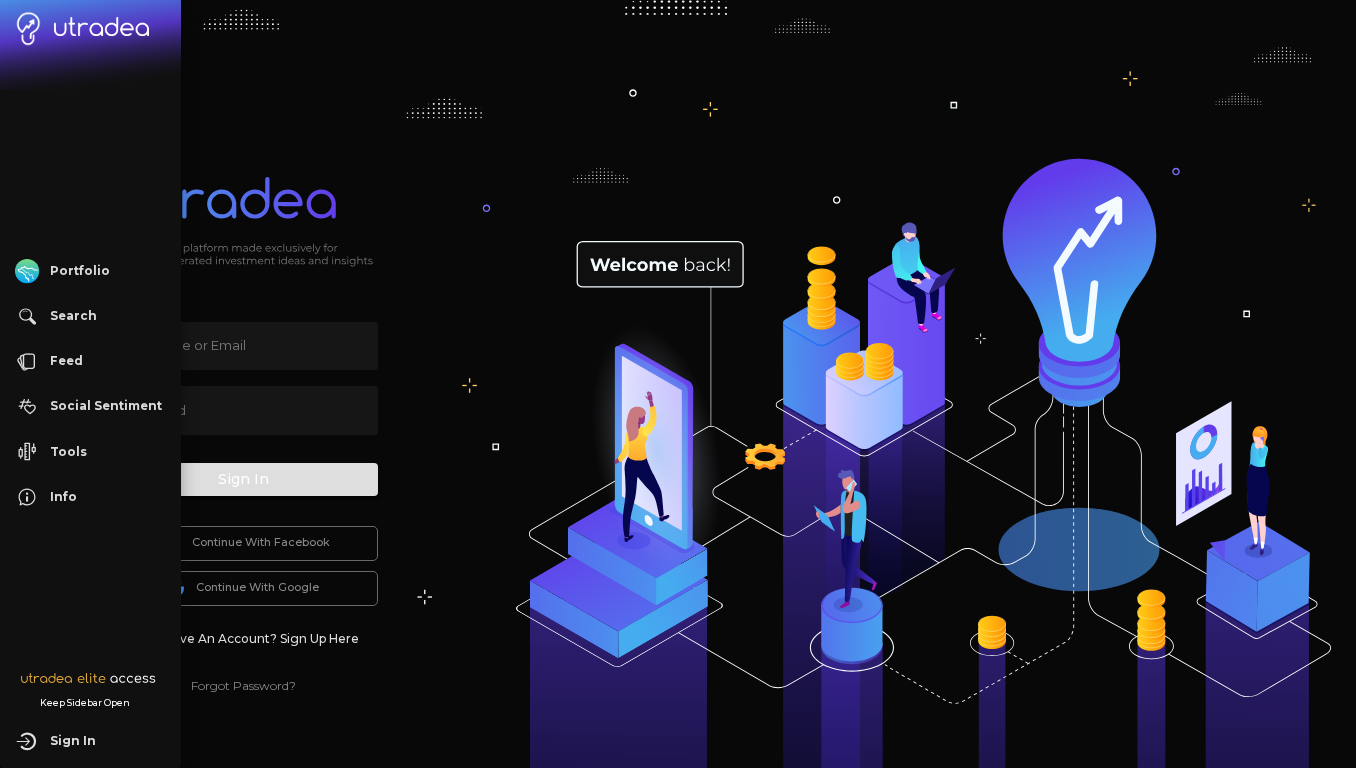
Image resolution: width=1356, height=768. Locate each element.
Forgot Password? (243, 685)
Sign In (243, 479)
